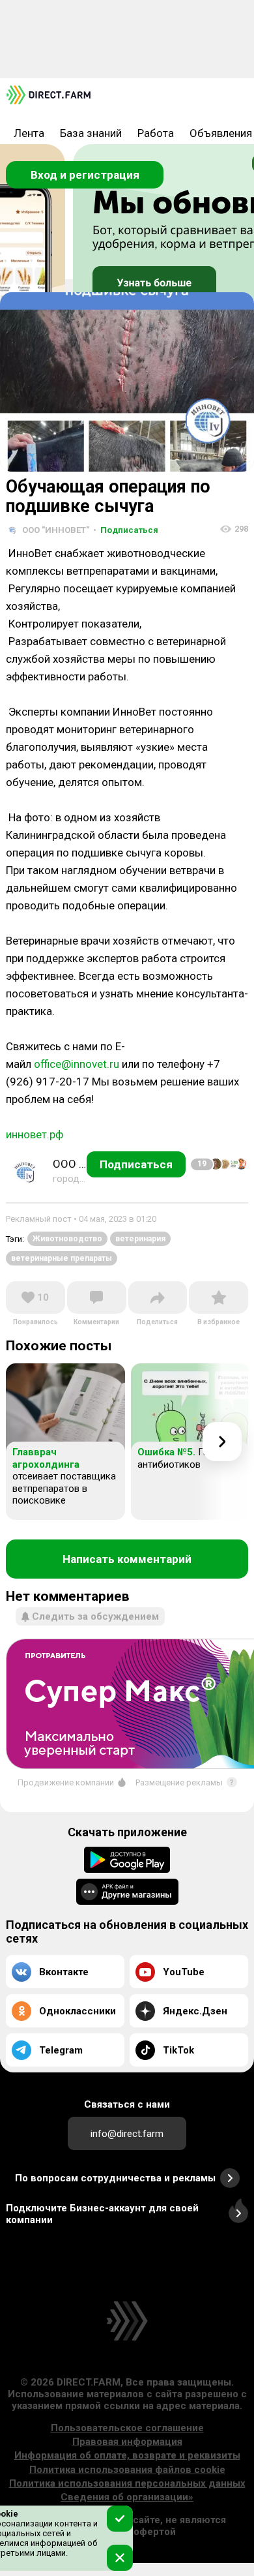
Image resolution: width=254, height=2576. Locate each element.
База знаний (91, 133)
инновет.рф (35, 1134)
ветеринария (140, 1239)
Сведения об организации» (127, 2497)
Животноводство (67, 1239)
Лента (29, 133)
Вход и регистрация (85, 175)
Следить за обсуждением (95, 1616)
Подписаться (126, 530)
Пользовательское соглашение (127, 2428)
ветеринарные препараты (62, 1258)
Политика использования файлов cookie (127, 2470)
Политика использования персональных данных (127, 2483)
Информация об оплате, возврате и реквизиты (127, 2455)
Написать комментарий (127, 1559)
